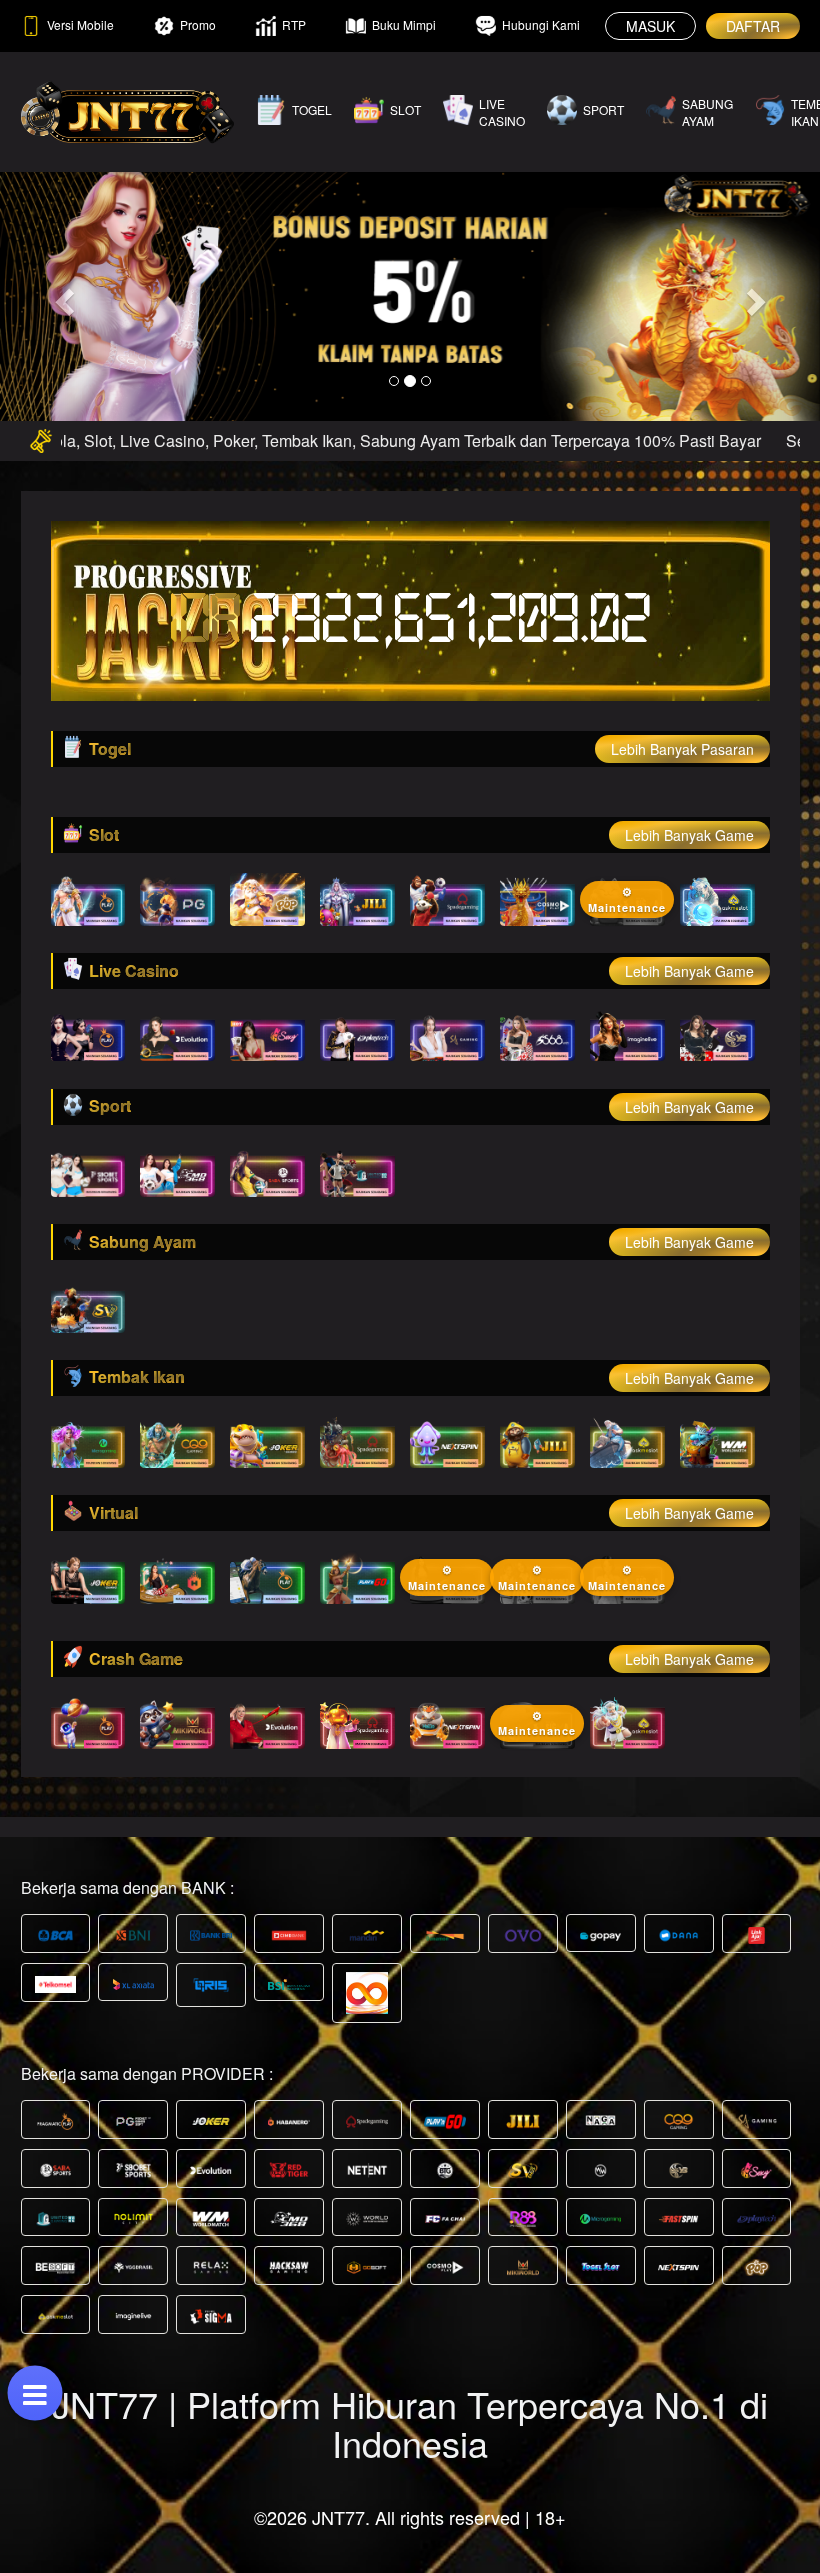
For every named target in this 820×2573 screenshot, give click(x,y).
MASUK (650, 26)
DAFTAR (753, 26)
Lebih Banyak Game (689, 835)
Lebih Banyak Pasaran (682, 749)
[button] (61, 295)
